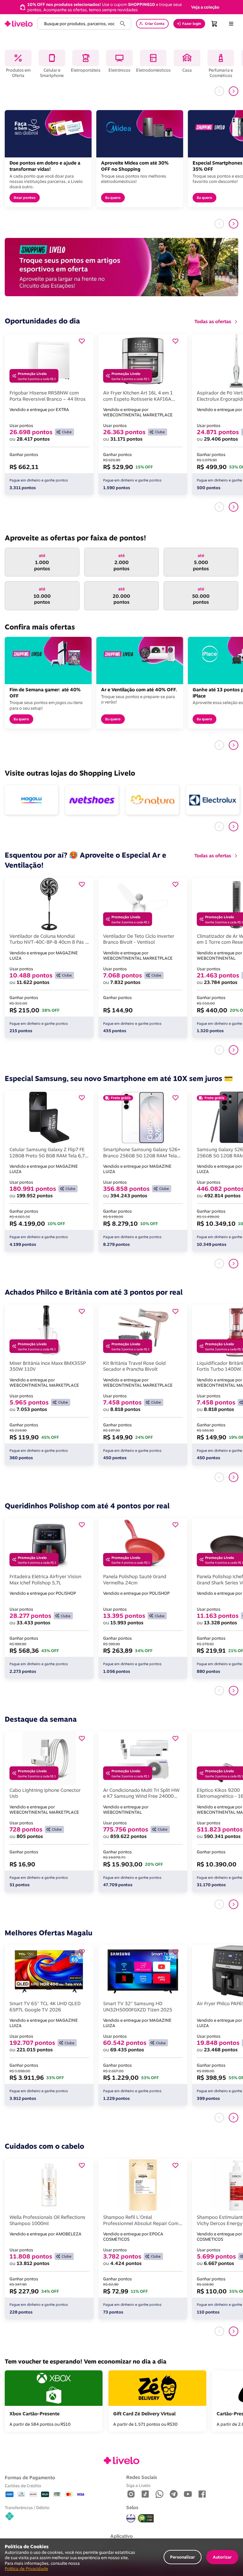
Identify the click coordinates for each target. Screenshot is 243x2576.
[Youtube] (188, 2494)
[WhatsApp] (159, 2494)
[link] (19, 24)
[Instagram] (131, 2494)
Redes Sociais (142, 2477)
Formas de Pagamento (30, 2477)
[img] (146, 2518)
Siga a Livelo (138, 2485)
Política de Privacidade (26, 2568)
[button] (205, 7)
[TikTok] (145, 2494)
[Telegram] (174, 2494)
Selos (132, 2507)
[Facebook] (202, 2494)
